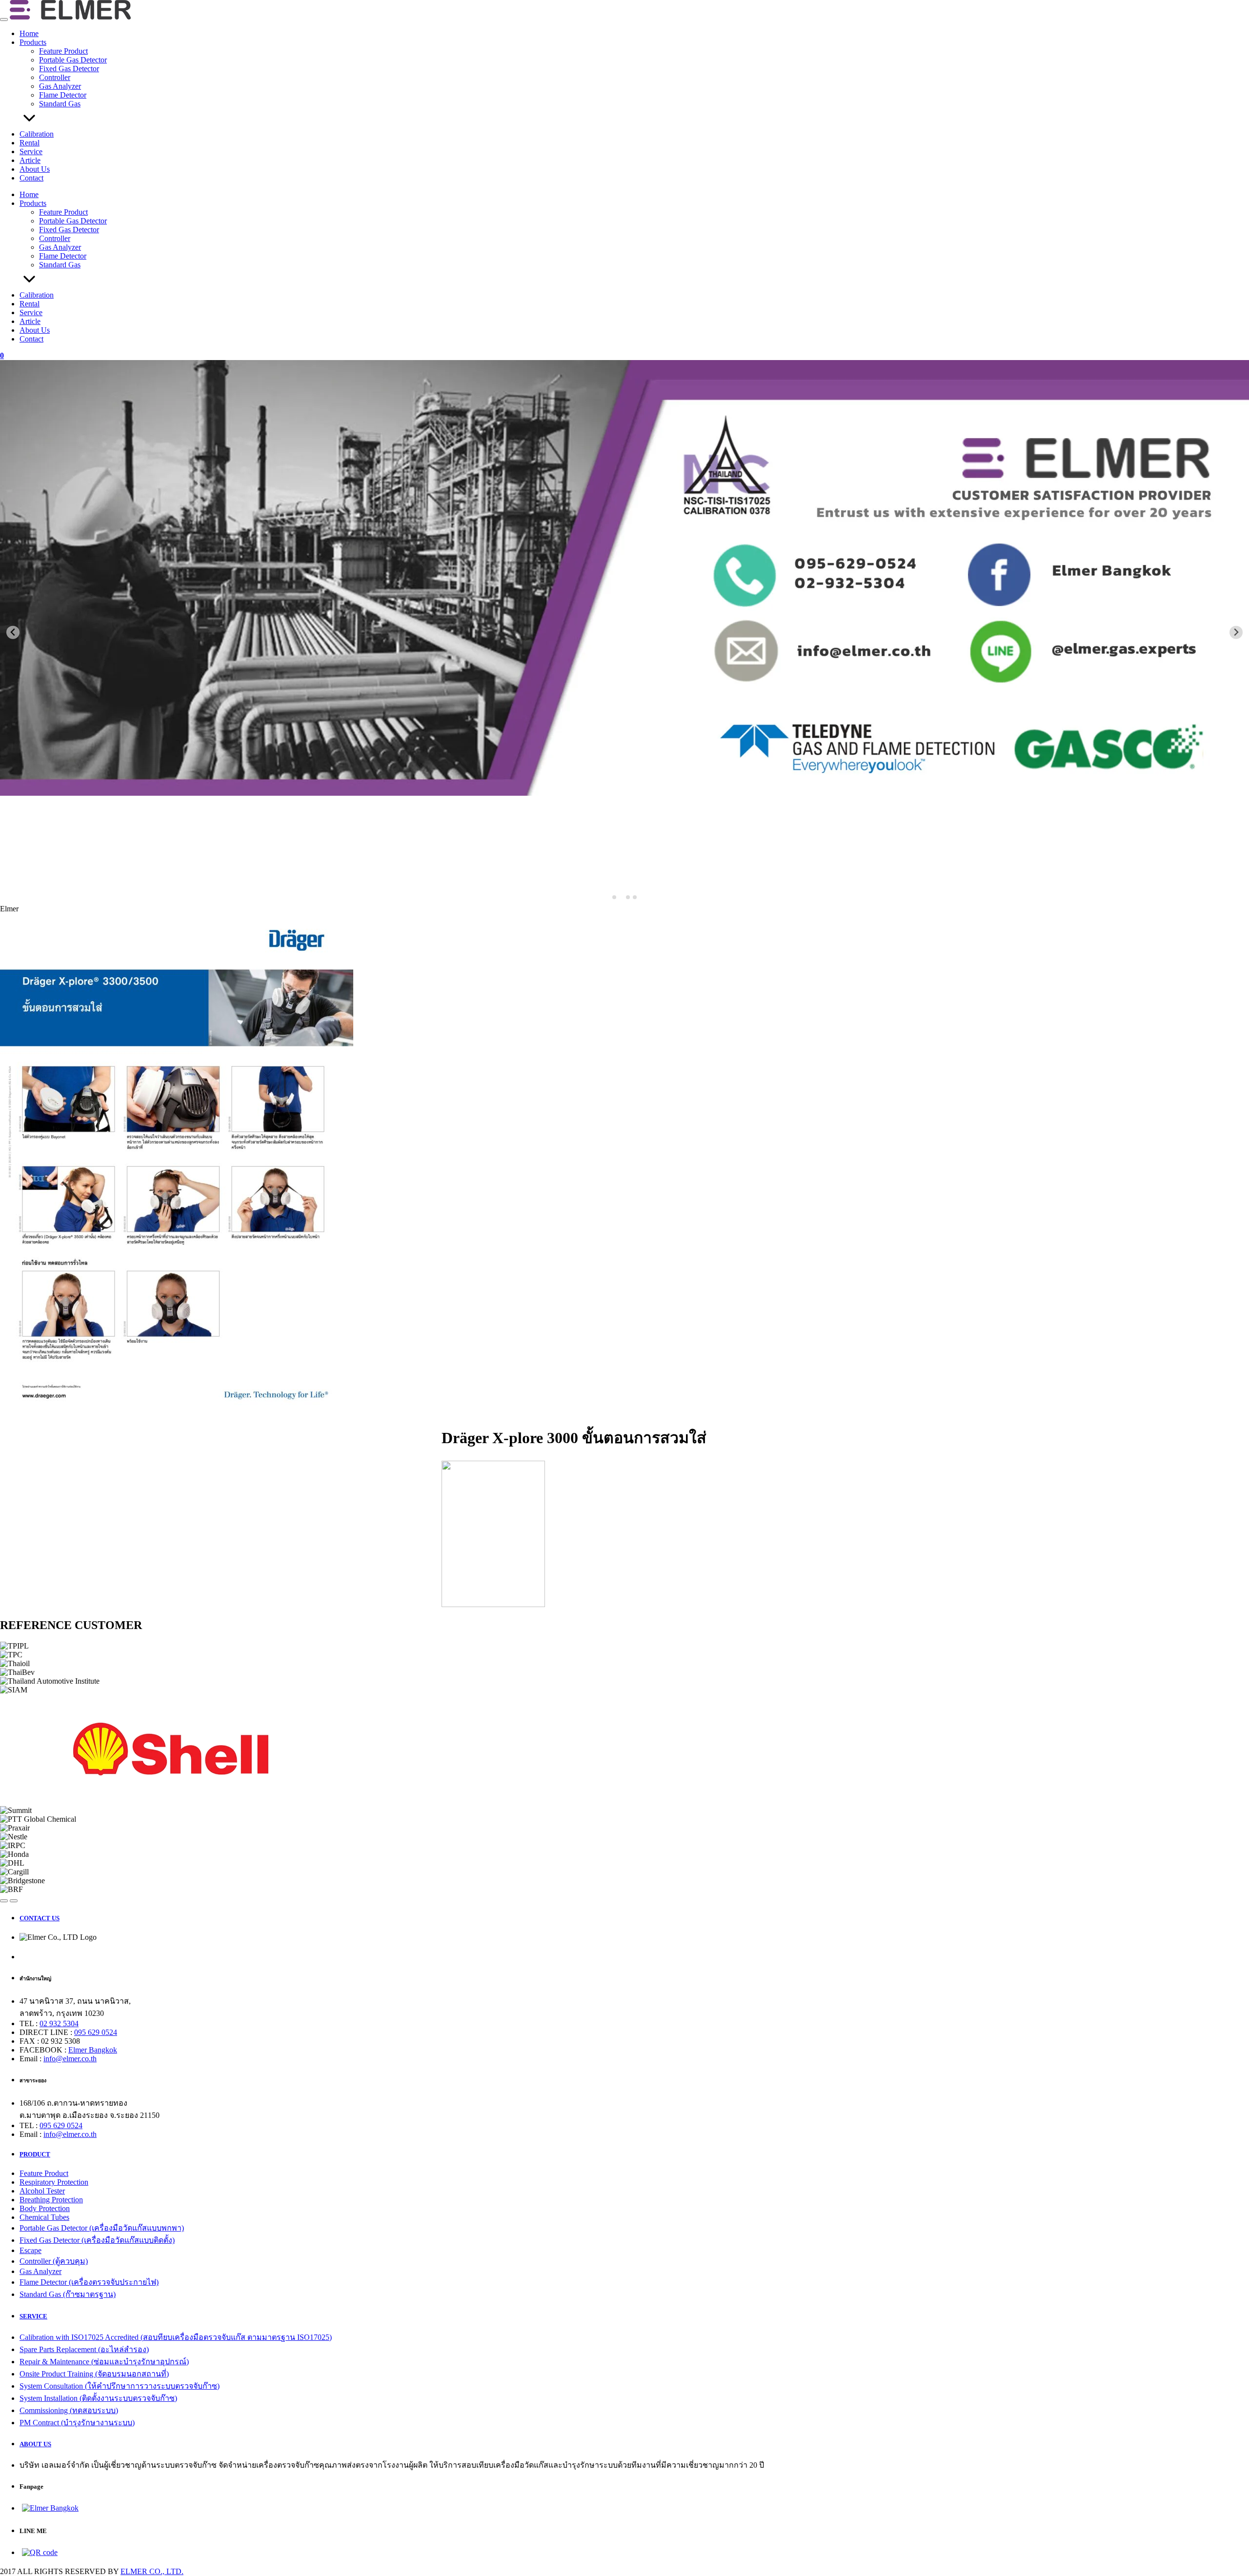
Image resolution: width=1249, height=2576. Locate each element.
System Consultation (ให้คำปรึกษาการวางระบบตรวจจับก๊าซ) (120, 2386)
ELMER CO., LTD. (152, 2571)
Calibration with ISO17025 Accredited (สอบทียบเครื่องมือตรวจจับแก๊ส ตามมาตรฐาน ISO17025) (176, 2337)
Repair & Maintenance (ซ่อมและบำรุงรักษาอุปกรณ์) (104, 2362)
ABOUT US (35, 2444)
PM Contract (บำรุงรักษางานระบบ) (77, 2423)
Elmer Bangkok (93, 2050)
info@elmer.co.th (70, 2059)
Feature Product (63, 51)
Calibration (37, 134)
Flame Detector (63, 95)
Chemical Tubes (44, 2217)
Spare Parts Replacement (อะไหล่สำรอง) (84, 2349)
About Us (35, 169)
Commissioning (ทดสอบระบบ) (69, 2410)
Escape (30, 2250)
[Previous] (4, 1901)
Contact (31, 178)
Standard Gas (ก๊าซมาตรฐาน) (68, 2294)
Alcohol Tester (42, 2191)
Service (31, 151)
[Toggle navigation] (4, 20)
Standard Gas (60, 104)
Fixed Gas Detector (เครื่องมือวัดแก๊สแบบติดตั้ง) (97, 2240)
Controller (55, 77)
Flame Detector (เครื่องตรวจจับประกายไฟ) (89, 2282)
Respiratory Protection (54, 2182)
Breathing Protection (51, 2200)
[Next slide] (1236, 633)
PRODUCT (35, 2154)
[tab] (614, 897)
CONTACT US (40, 1918)
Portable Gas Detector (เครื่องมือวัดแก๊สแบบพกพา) (102, 2228)
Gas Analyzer (60, 86)
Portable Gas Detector (73, 60)
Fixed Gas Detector (69, 69)
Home (29, 33)
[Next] (14, 1901)
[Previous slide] (13, 633)
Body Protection (45, 2208)
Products (33, 42)
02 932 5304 (59, 2023)
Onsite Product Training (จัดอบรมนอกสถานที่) (94, 2374)
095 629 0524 (96, 2032)
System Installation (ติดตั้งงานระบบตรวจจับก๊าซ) (98, 2398)
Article (30, 160)
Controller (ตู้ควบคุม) (54, 2261)
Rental (30, 143)
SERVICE (33, 2316)
